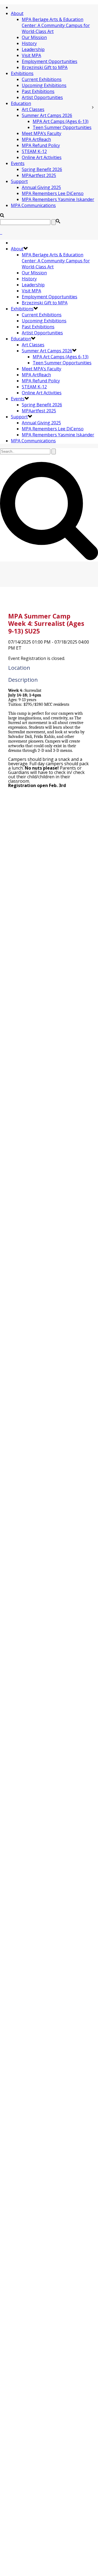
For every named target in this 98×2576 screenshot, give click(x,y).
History (29, 43)
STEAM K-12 (34, 151)
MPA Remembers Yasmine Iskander (58, 199)
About (17, 13)
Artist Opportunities (42, 97)
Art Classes (33, 109)
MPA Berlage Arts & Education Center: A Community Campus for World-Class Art (56, 25)
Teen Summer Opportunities (62, 127)
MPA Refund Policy (41, 145)
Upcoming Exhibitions (44, 85)
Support (19, 181)
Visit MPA (31, 55)
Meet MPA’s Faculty (42, 133)
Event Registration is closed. (37, 658)
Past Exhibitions (38, 91)
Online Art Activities (42, 157)
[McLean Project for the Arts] (1, 232)
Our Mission (34, 37)
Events (18, 163)
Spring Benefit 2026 (42, 169)
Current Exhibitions (42, 79)
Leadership (33, 49)
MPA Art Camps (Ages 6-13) (61, 121)
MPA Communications (33, 205)
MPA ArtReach (36, 139)
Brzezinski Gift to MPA (45, 67)
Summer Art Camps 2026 (47, 115)
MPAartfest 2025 (39, 175)
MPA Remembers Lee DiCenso (53, 193)
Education (21, 103)
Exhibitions (22, 73)
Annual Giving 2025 (41, 187)
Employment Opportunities (50, 61)
